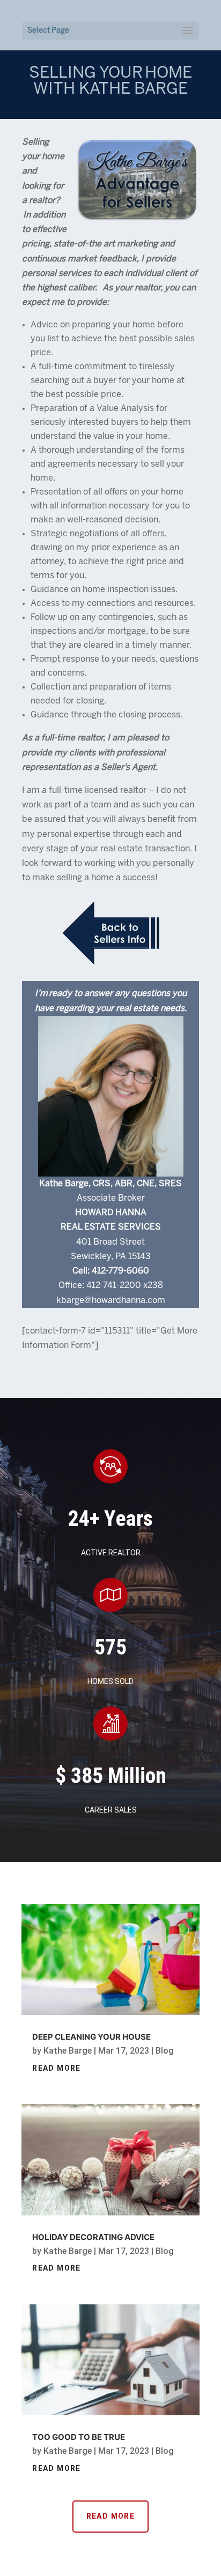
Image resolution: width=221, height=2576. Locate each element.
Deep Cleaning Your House (91, 2037)
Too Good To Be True (79, 2437)
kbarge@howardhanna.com (111, 1301)
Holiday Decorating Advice (93, 2237)
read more (57, 2068)
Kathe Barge (68, 2051)
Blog (165, 2051)
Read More (111, 2516)
